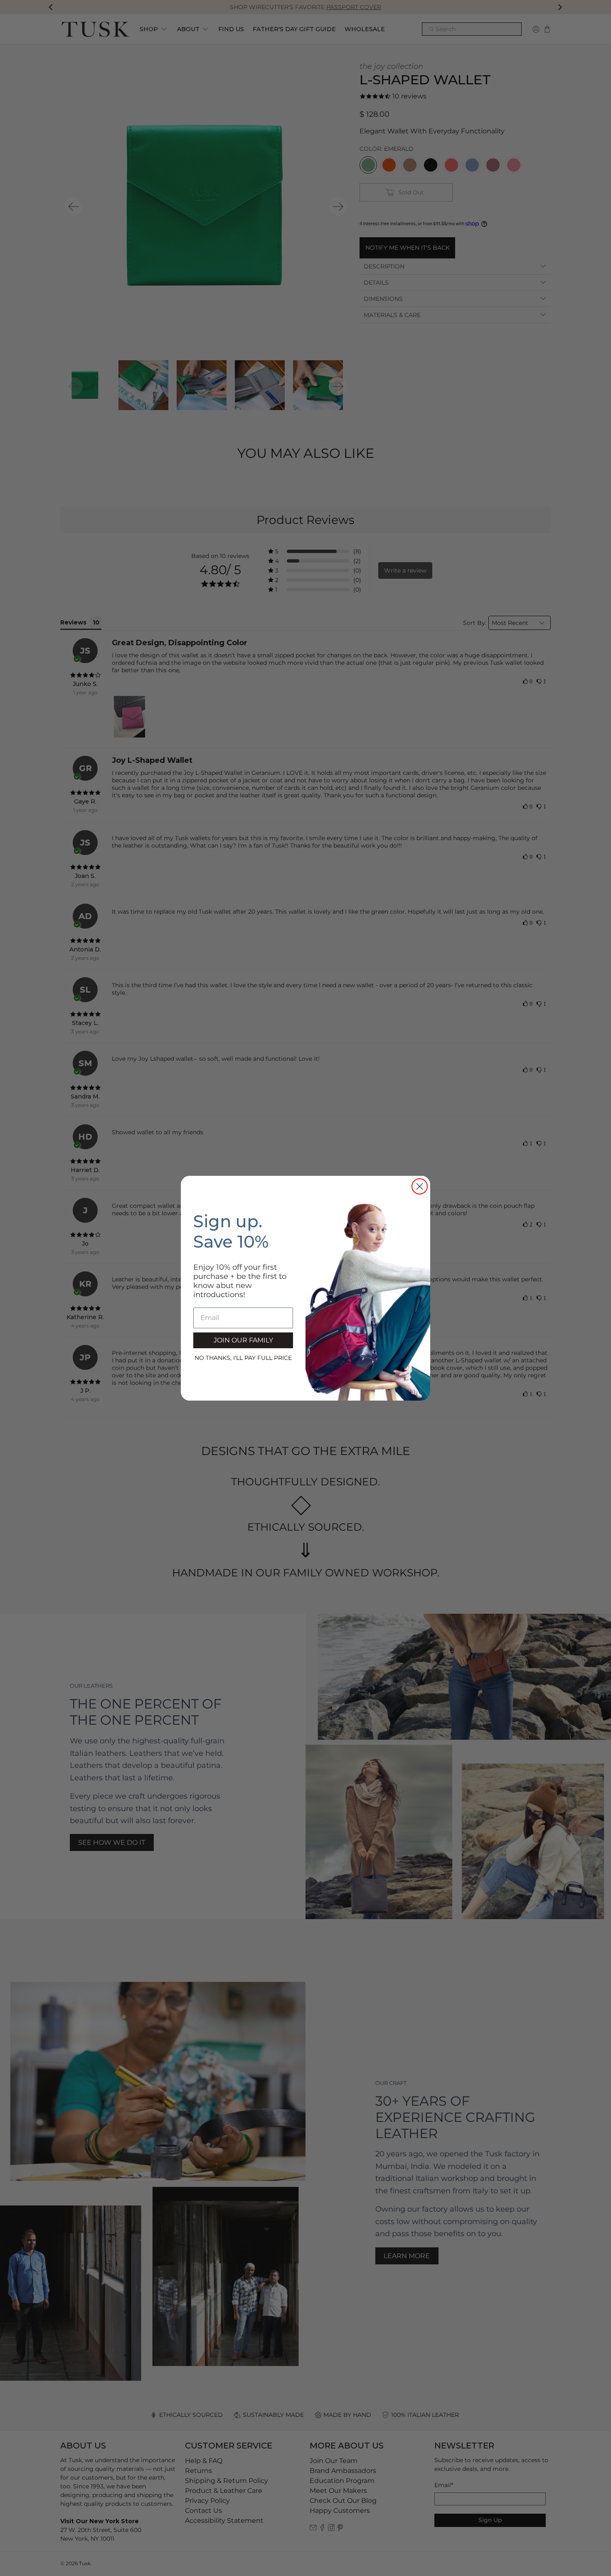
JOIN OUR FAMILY (243, 1340)
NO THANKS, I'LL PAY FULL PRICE (243, 1358)
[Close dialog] (420, 1186)
